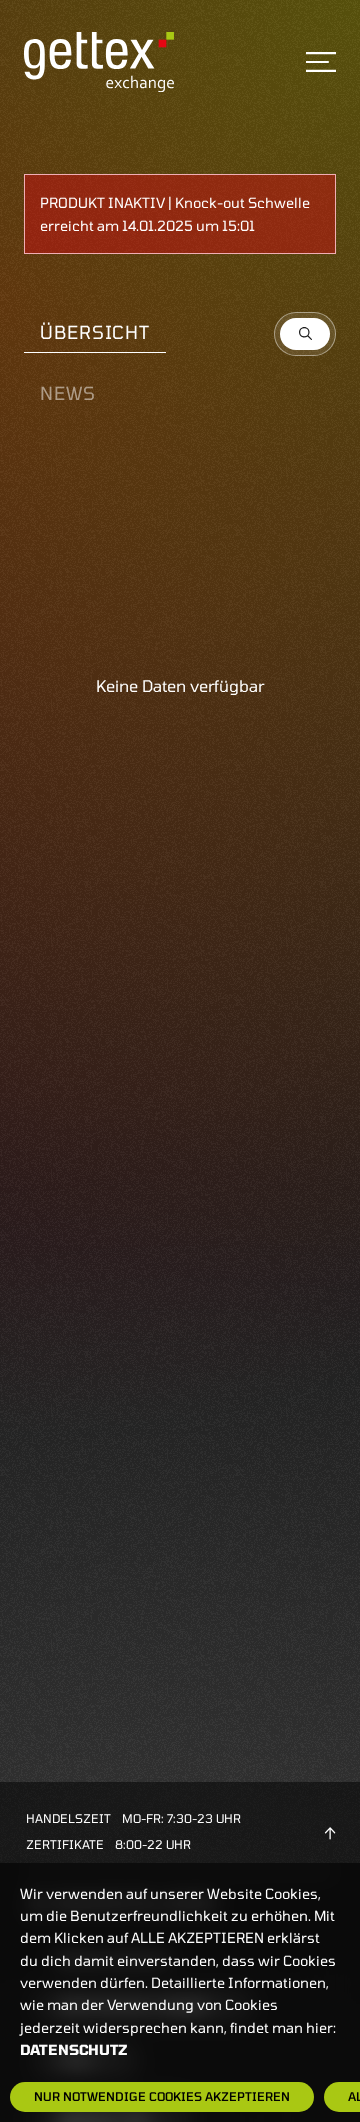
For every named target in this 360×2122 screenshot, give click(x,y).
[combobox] (305, 334)
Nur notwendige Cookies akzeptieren (162, 2096)
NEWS (68, 393)
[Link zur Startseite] (99, 60)
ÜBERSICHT (95, 332)
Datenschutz (74, 2049)
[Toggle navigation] (321, 62)
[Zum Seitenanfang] (330, 1831)
